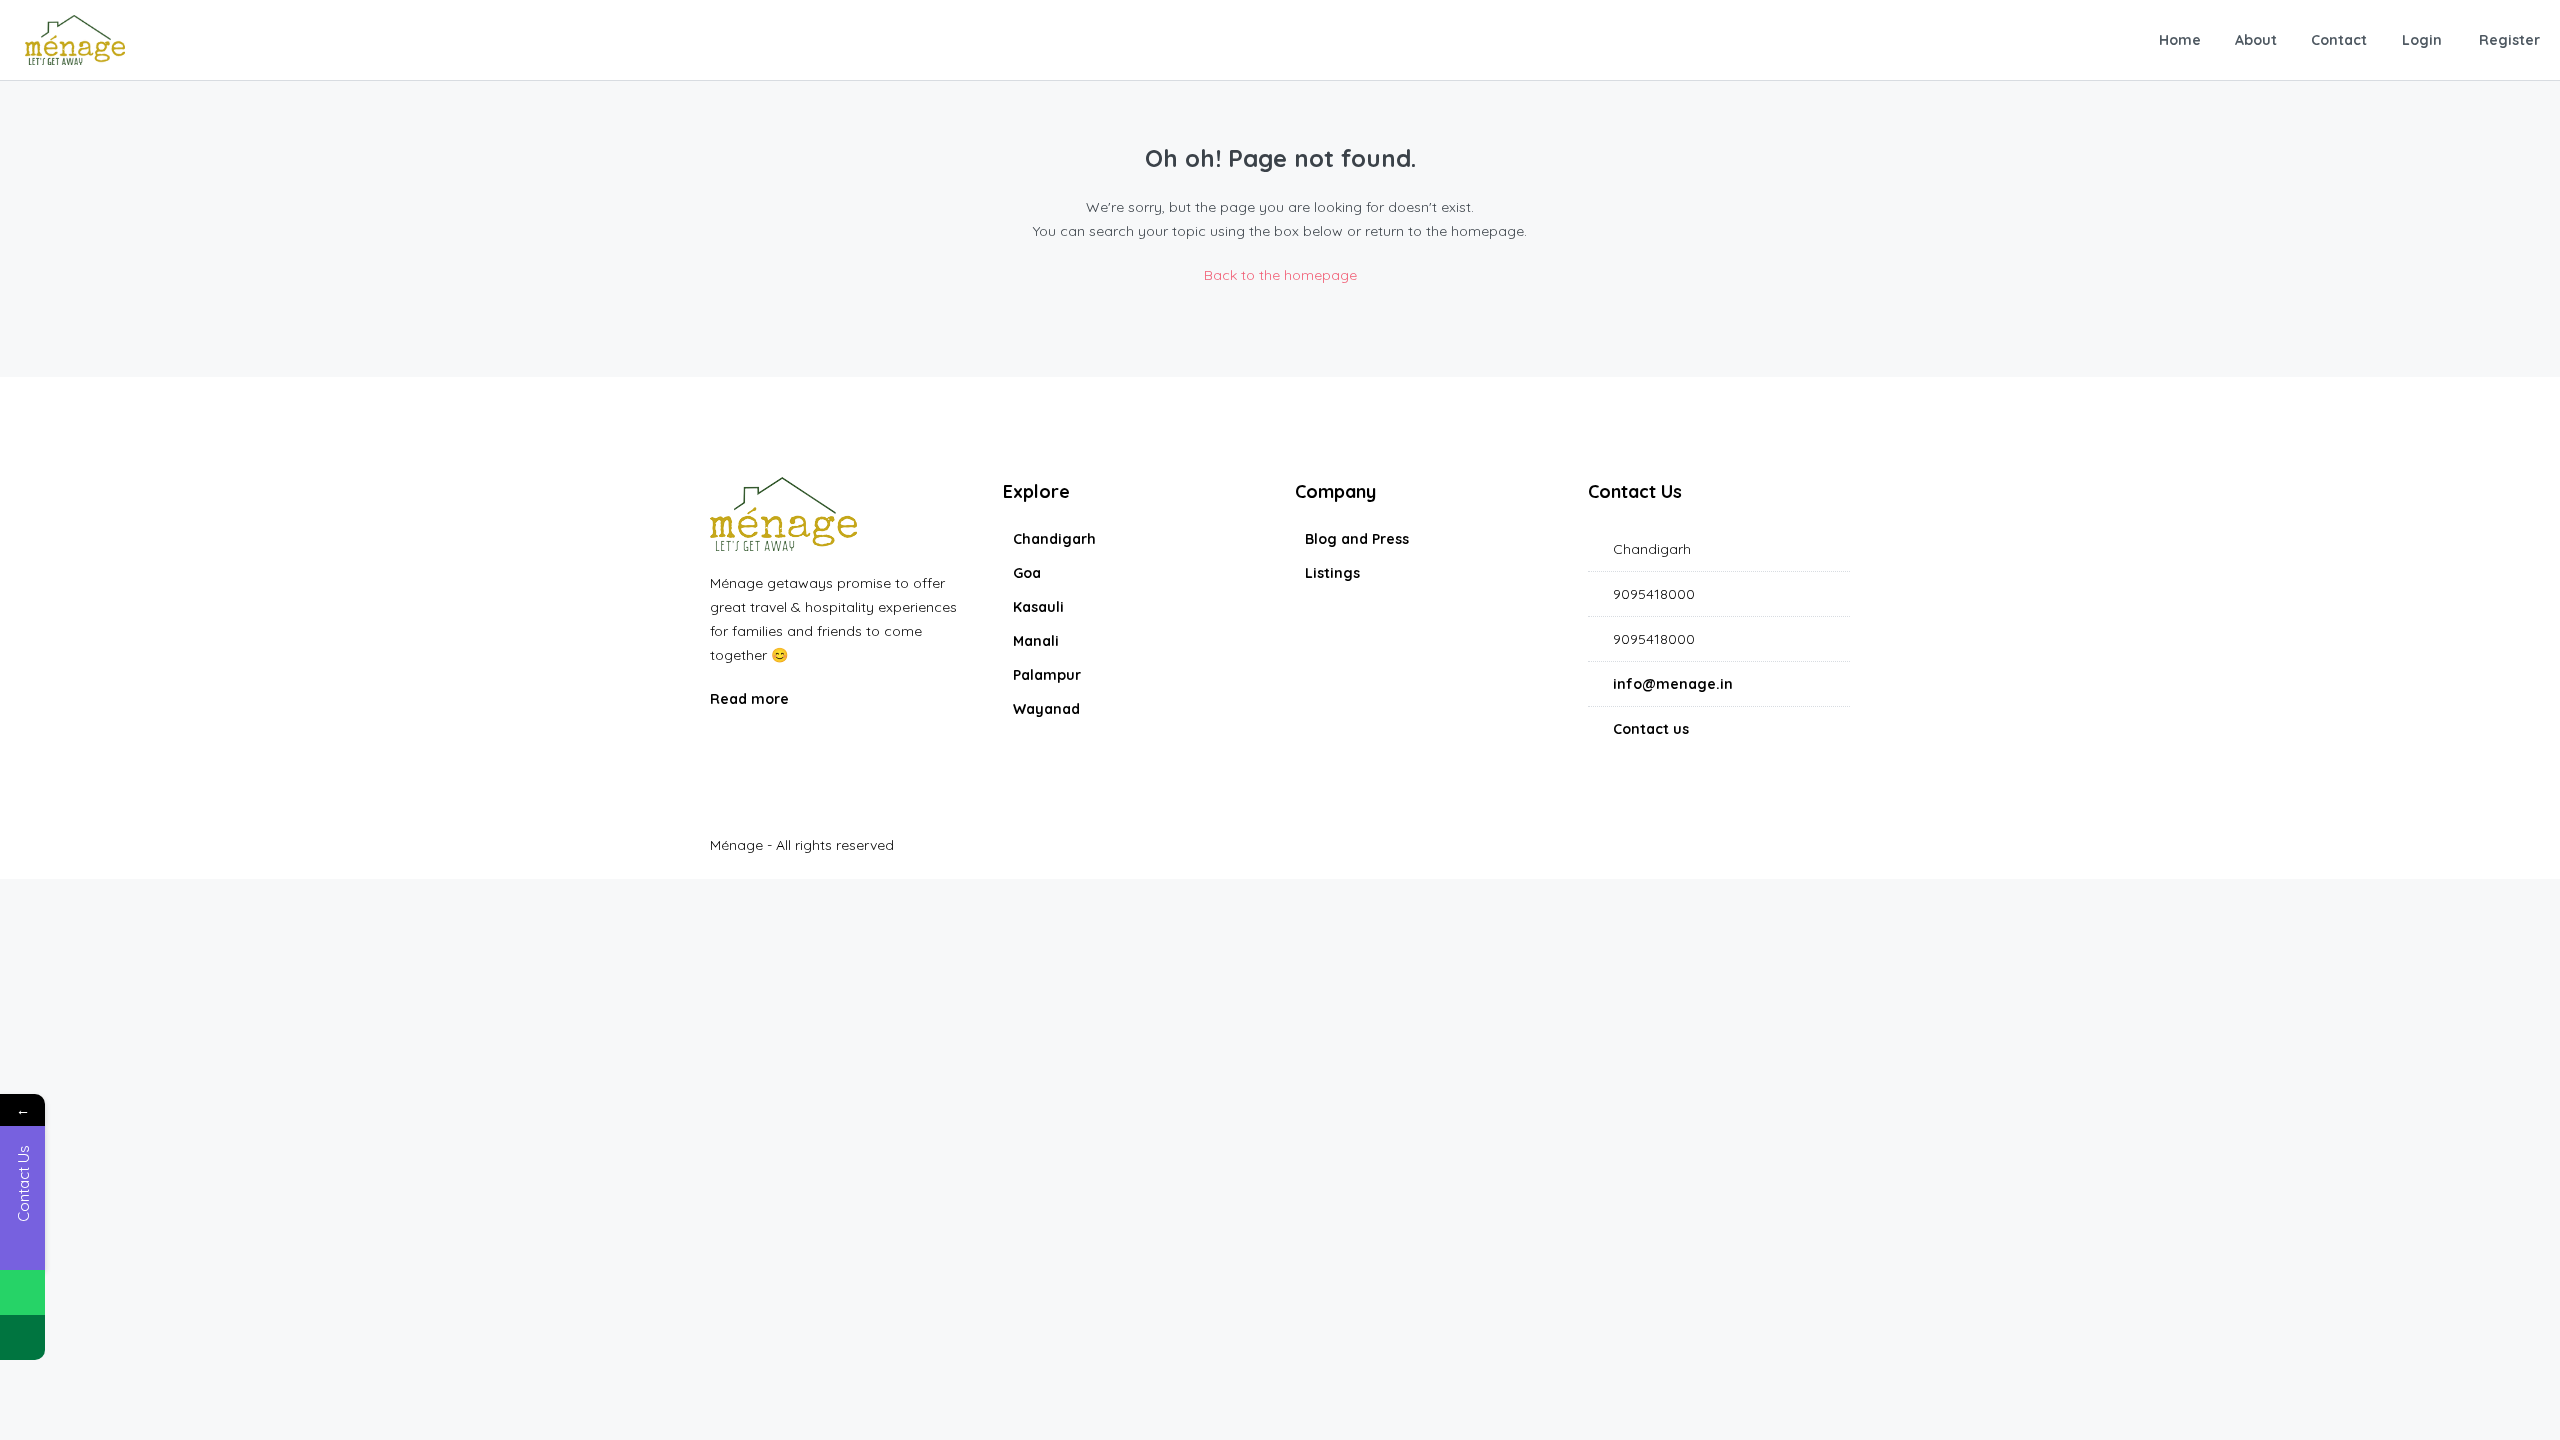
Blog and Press (1357, 539)
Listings (1332, 573)
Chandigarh (1054, 539)
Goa (1027, 573)
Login (2422, 40)
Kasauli (1038, 607)
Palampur (1047, 675)
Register (2509, 40)
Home (2180, 40)
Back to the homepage (1280, 275)
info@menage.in (1673, 684)
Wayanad (1046, 709)
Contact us (1651, 729)
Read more (751, 699)
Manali (1036, 641)
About (2256, 40)
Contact (2339, 40)
